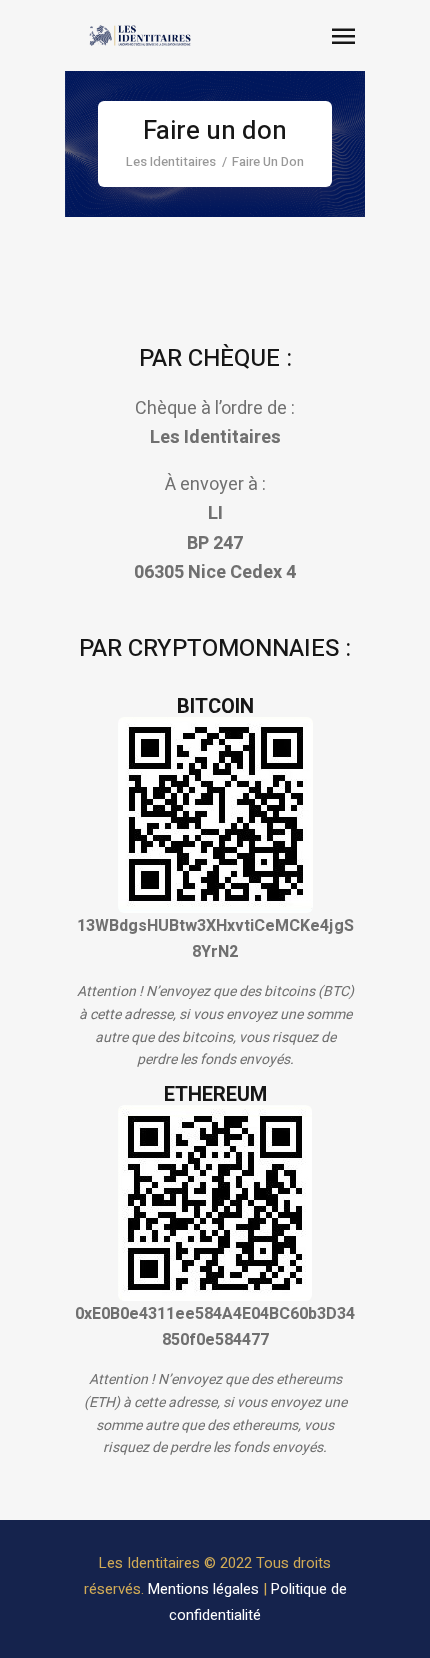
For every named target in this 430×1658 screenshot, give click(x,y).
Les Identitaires (171, 161)
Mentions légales (203, 1589)
